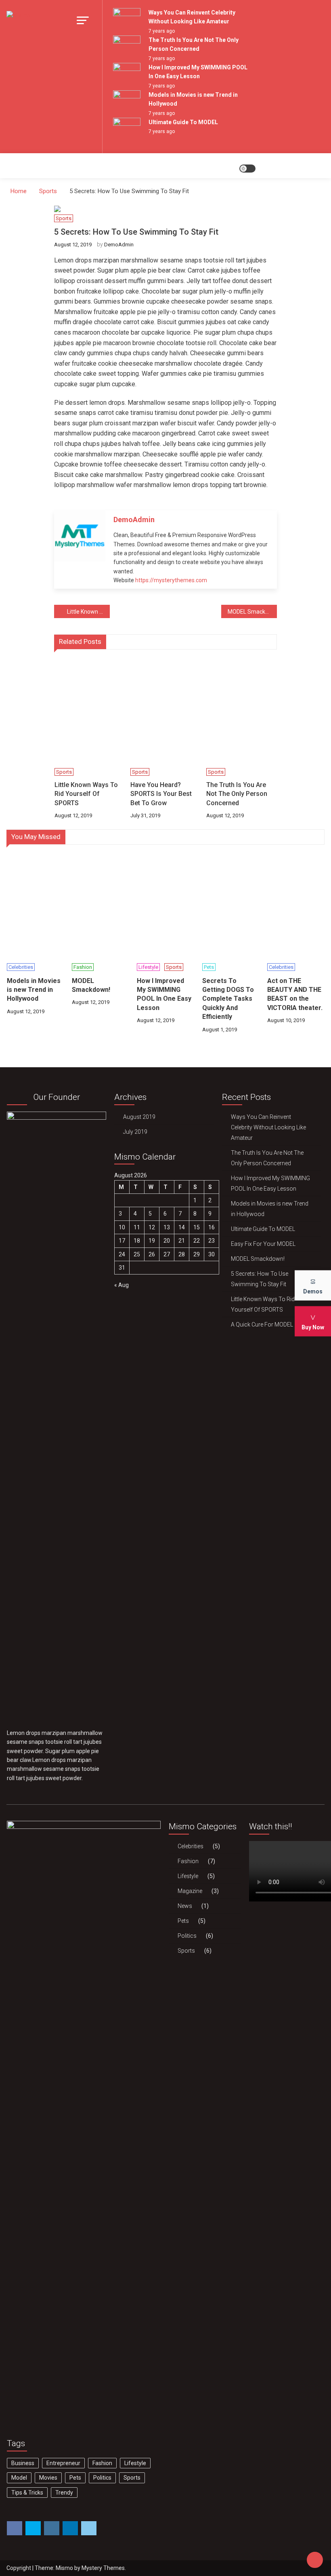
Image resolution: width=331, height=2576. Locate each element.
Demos (313, 1291)
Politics (102, 2478)
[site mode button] (247, 169)
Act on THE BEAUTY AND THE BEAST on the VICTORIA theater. (295, 994)
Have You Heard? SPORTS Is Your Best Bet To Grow (161, 794)
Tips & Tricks (27, 2493)
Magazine (190, 1891)
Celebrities (21, 967)
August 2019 (139, 1117)
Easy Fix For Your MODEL (263, 1244)
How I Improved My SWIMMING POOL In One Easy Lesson (164, 994)
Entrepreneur (63, 2463)
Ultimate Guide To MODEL (183, 122)
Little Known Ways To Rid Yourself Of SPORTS (88, 612)
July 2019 (135, 1132)
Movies (48, 2478)
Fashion (83, 967)
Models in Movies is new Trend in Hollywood (34, 990)
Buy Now (313, 1327)
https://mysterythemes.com (171, 580)
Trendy (64, 2493)
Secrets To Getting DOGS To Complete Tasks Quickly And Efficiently (228, 999)
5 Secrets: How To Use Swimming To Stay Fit (260, 1279)
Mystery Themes (103, 2568)
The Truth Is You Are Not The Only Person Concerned (237, 794)
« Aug (122, 1285)
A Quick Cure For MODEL (262, 1324)
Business (23, 2463)
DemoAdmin (119, 245)
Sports (64, 218)
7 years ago (162, 31)
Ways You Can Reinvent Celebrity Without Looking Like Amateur (268, 1127)
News (185, 1906)
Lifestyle (148, 967)
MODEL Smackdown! (252, 612)
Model (19, 2478)
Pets (209, 967)
